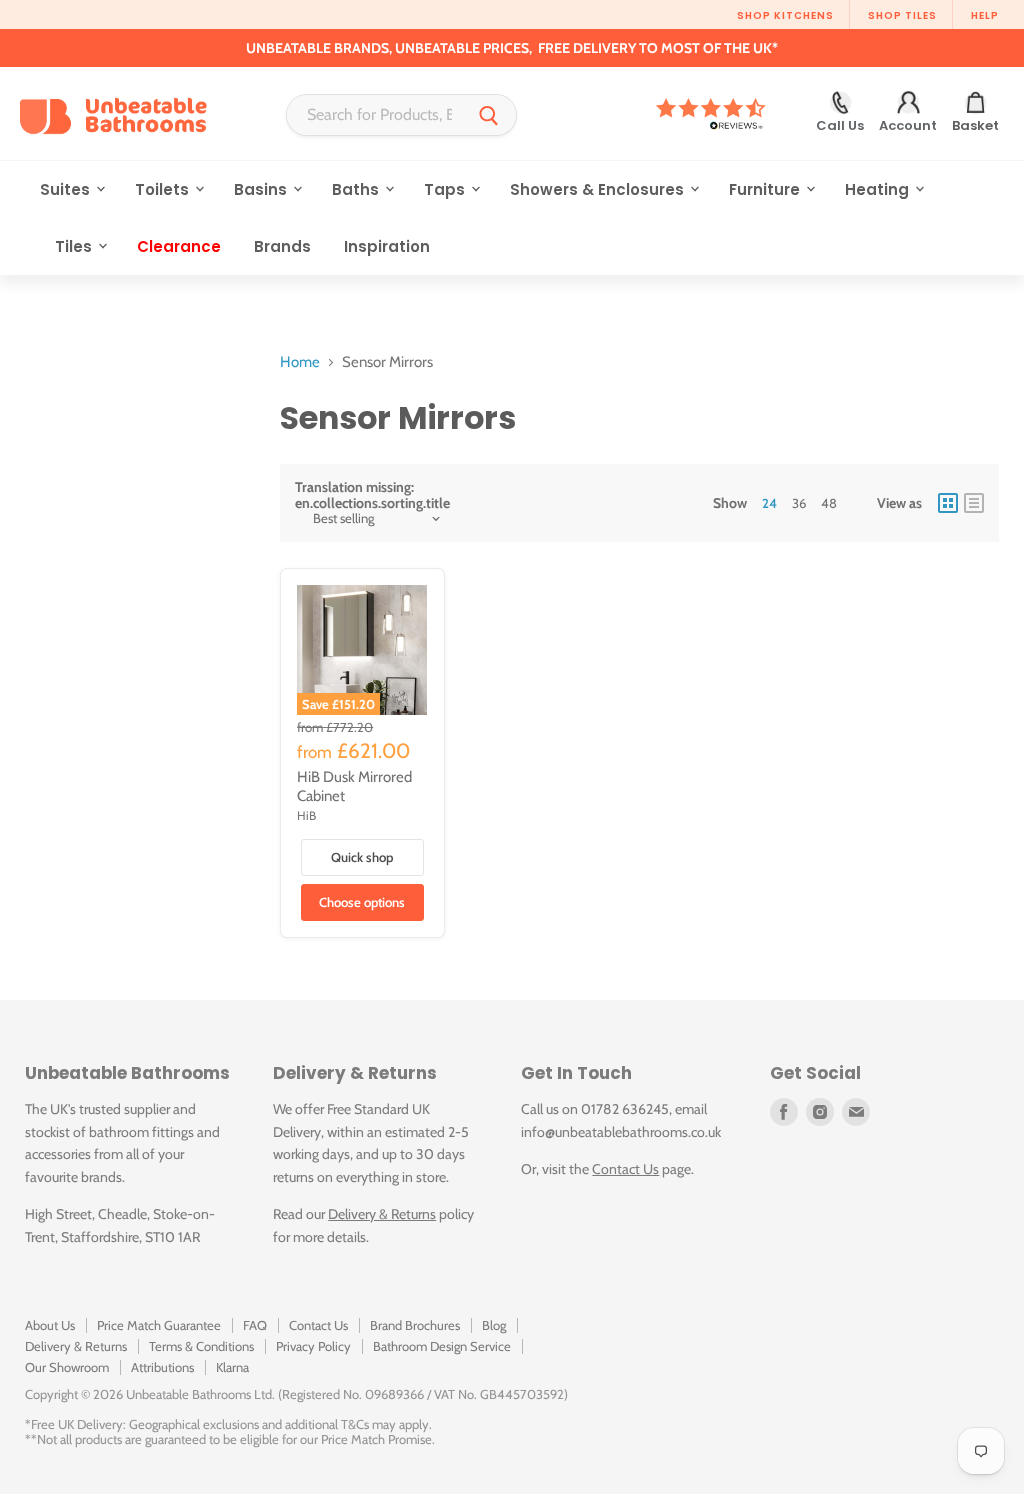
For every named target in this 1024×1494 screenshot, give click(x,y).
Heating (879, 189)
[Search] (489, 115)
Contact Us (625, 1169)
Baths (357, 189)
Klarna (232, 1367)
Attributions (162, 1367)
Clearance (179, 246)
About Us (50, 1325)
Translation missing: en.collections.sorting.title (372, 495)
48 (829, 503)
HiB (306, 815)
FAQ (255, 1325)
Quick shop (362, 857)
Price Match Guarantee (159, 1325)
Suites (67, 189)
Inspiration (387, 246)
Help (985, 15)
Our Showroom (67, 1367)
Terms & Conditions (201, 1346)
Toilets (164, 189)
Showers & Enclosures (599, 189)
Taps (446, 189)
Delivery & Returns (382, 1214)
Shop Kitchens (785, 15)
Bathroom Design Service (442, 1346)
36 (799, 503)
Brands (282, 246)
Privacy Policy (313, 1346)
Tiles (75, 246)
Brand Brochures (415, 1325)
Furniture (766, 189)
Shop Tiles (902, 15)
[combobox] (374, 115)
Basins (262, 189)
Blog (494, 1325)
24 (769, 503)
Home (300, 362)
